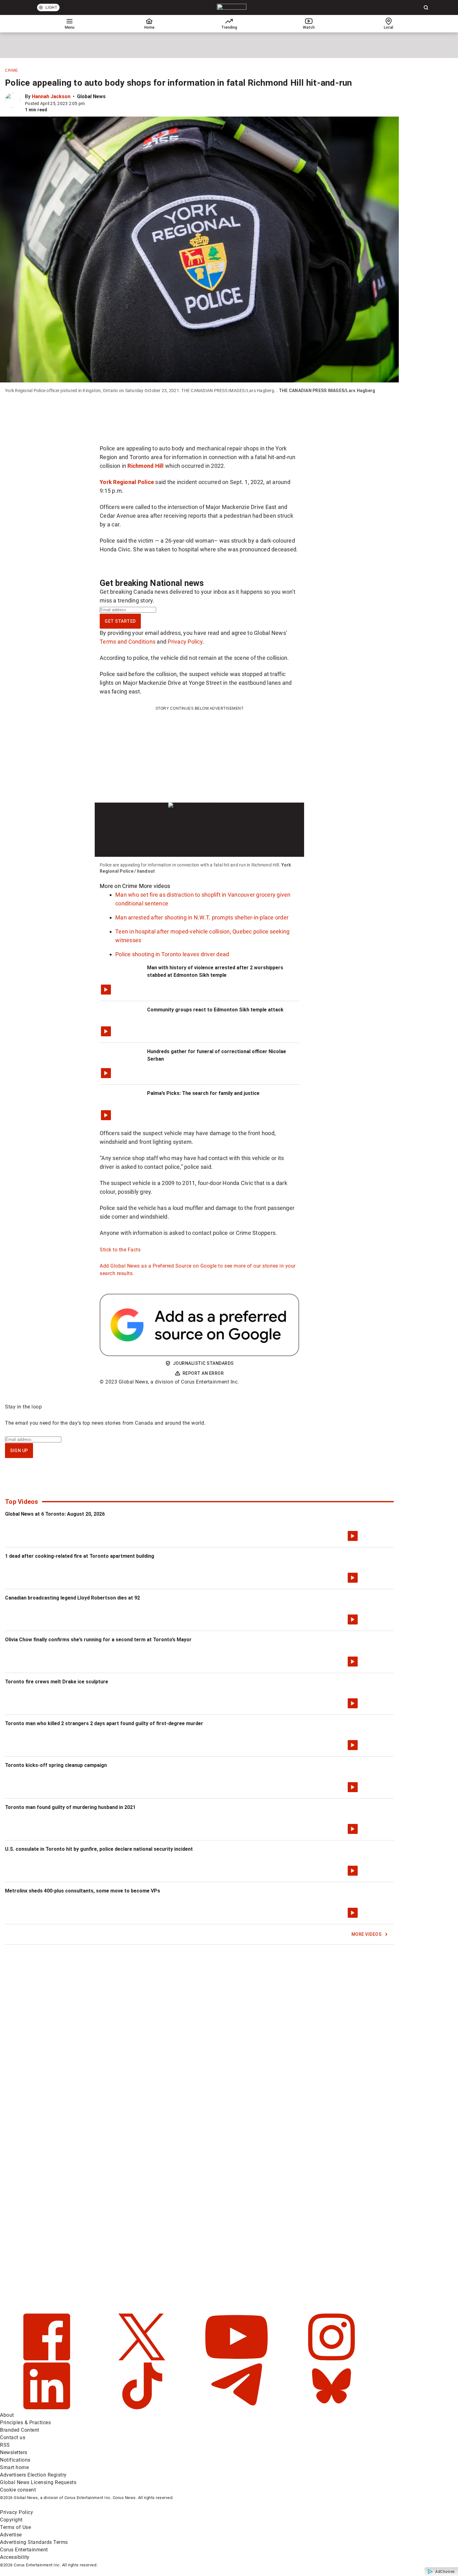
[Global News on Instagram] (332, 2359)
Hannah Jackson (51, 96)
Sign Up (19, 1451)
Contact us (13, 2437)
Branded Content (20, 2430)
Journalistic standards (203, 1363)
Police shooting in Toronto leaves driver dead (172, 954)
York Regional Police (127, 482)
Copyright (11, 2520)
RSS (5, 2445)
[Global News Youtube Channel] (237, 2359)
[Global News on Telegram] (237, 2408)
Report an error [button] (203, 1373)
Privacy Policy (185, 642)
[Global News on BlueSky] (332, 2408)
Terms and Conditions (128, 642)
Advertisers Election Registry (33, 2475)
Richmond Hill (146, 466)
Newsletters (14, 2452)
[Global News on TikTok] (143, 2408)
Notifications (15, 2460)
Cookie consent (18, 2490)
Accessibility (15, 2557)
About (7, 2415)
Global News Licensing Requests (38, 2482)
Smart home (14, 2467)
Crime (12, 70)
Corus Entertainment (24, 2550)
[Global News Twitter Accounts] (143, 2359)
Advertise (11, 2535)
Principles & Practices (25, 2422)
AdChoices (445, 2572)
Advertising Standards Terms (34, 2542)
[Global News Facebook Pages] (48, 2359)
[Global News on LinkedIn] (48, 2408)
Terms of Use (15, 2527)
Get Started (120, 621)
